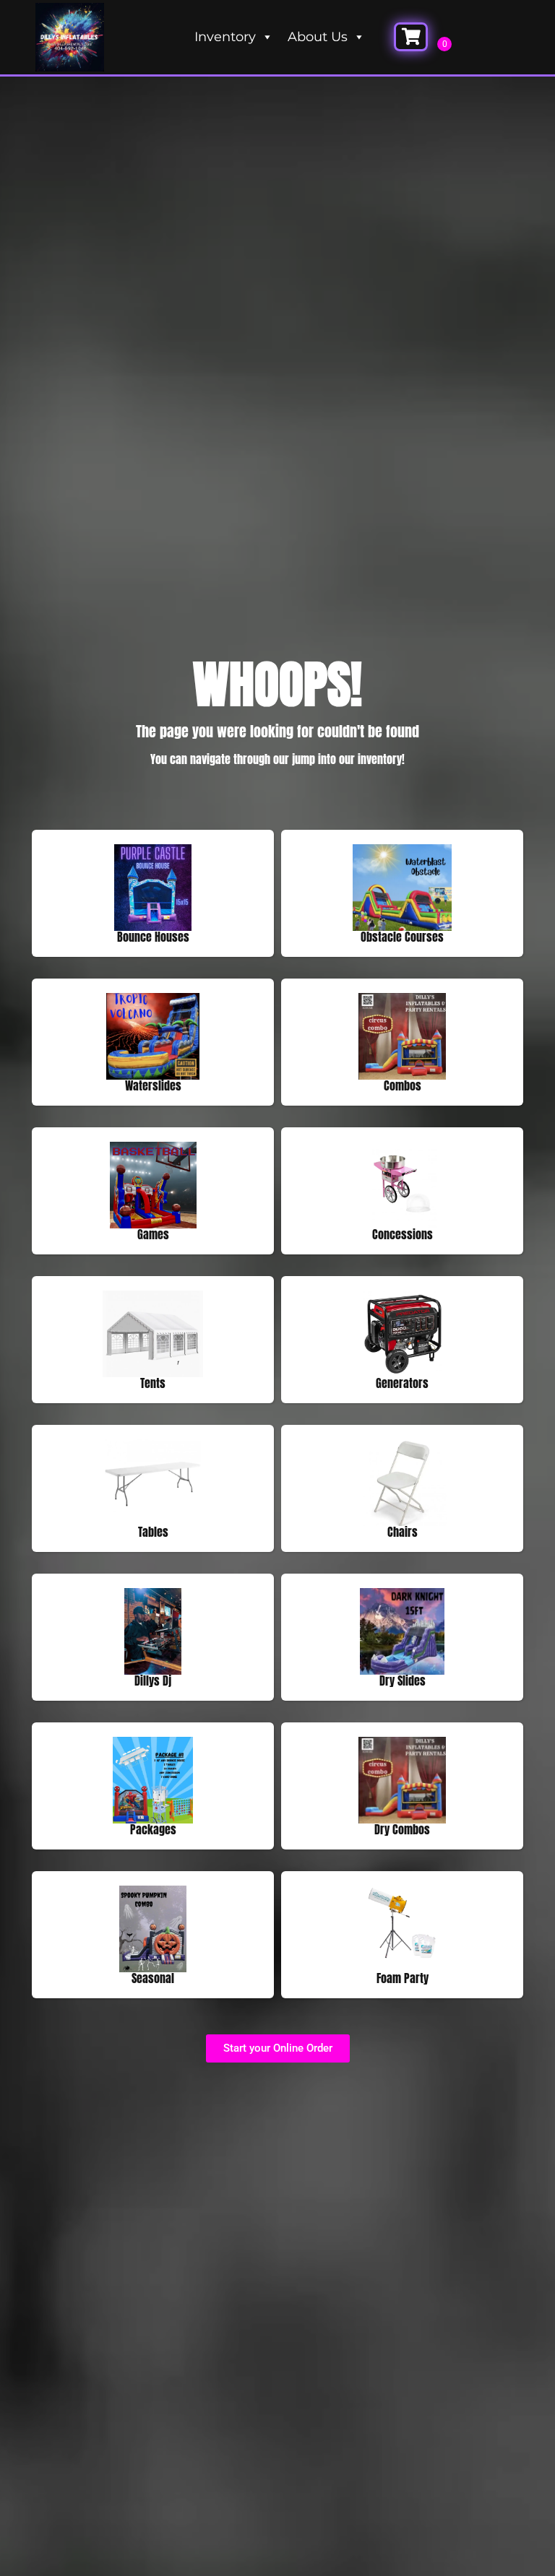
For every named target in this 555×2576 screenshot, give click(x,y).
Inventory (225, 37)
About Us (318, 37)
